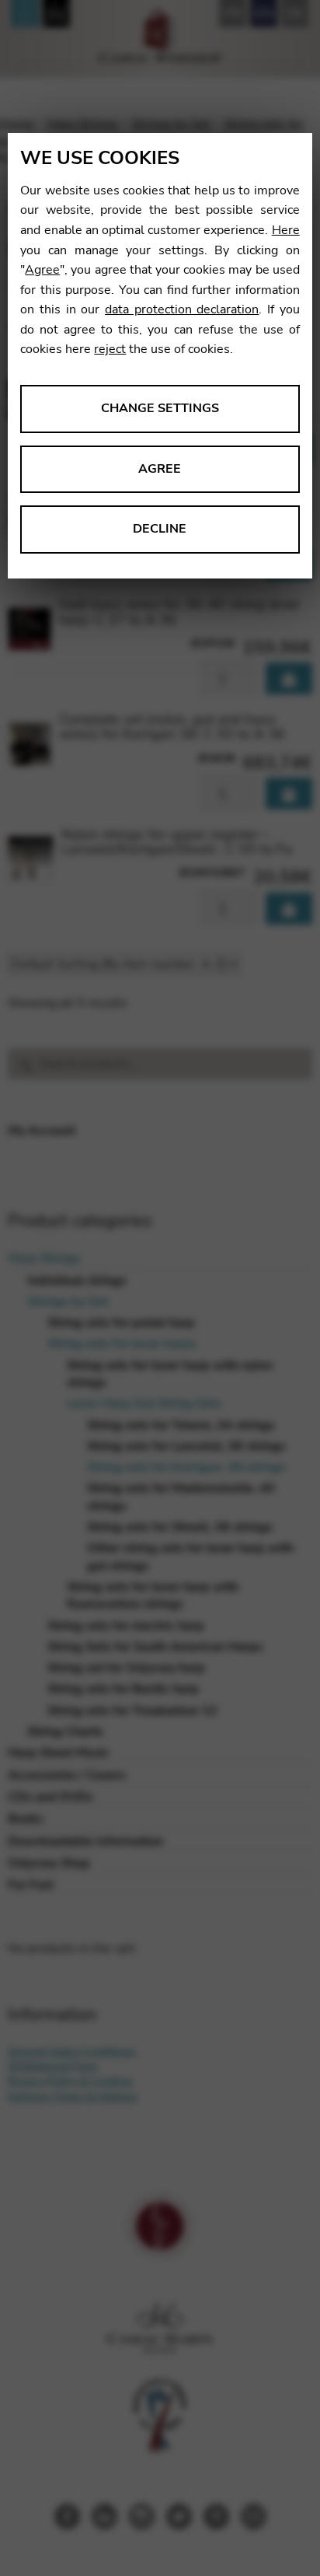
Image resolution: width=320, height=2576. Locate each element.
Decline (160, 529)
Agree (42, 270)
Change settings (160, 408)
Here (286, 230)
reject (110, 349)
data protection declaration (182, 309)
